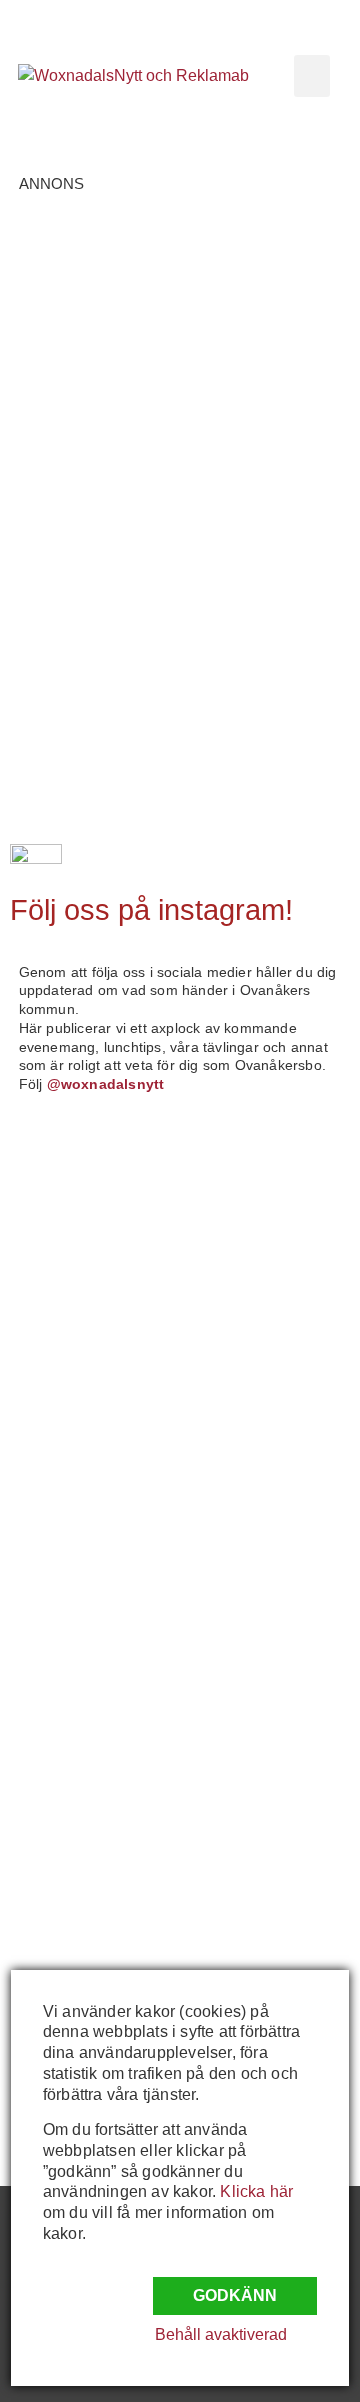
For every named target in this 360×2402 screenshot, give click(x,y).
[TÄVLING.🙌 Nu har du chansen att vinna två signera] (95, 1193)
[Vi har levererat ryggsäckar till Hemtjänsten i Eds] (95, 1508)
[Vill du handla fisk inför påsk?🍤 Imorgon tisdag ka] (95, 1824)
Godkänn (235, 2295)
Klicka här (256, 2191)
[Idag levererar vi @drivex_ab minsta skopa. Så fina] (95, 1929)
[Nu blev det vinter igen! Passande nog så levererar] (95, 1719)
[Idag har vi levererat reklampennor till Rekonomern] (95, 1298)
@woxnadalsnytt (106, 1084)
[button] (312, 76)
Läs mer (98, 407)
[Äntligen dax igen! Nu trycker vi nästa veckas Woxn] (95, 1403)
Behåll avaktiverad (221, 2334)
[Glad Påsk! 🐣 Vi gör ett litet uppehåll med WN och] (95, 1613)
